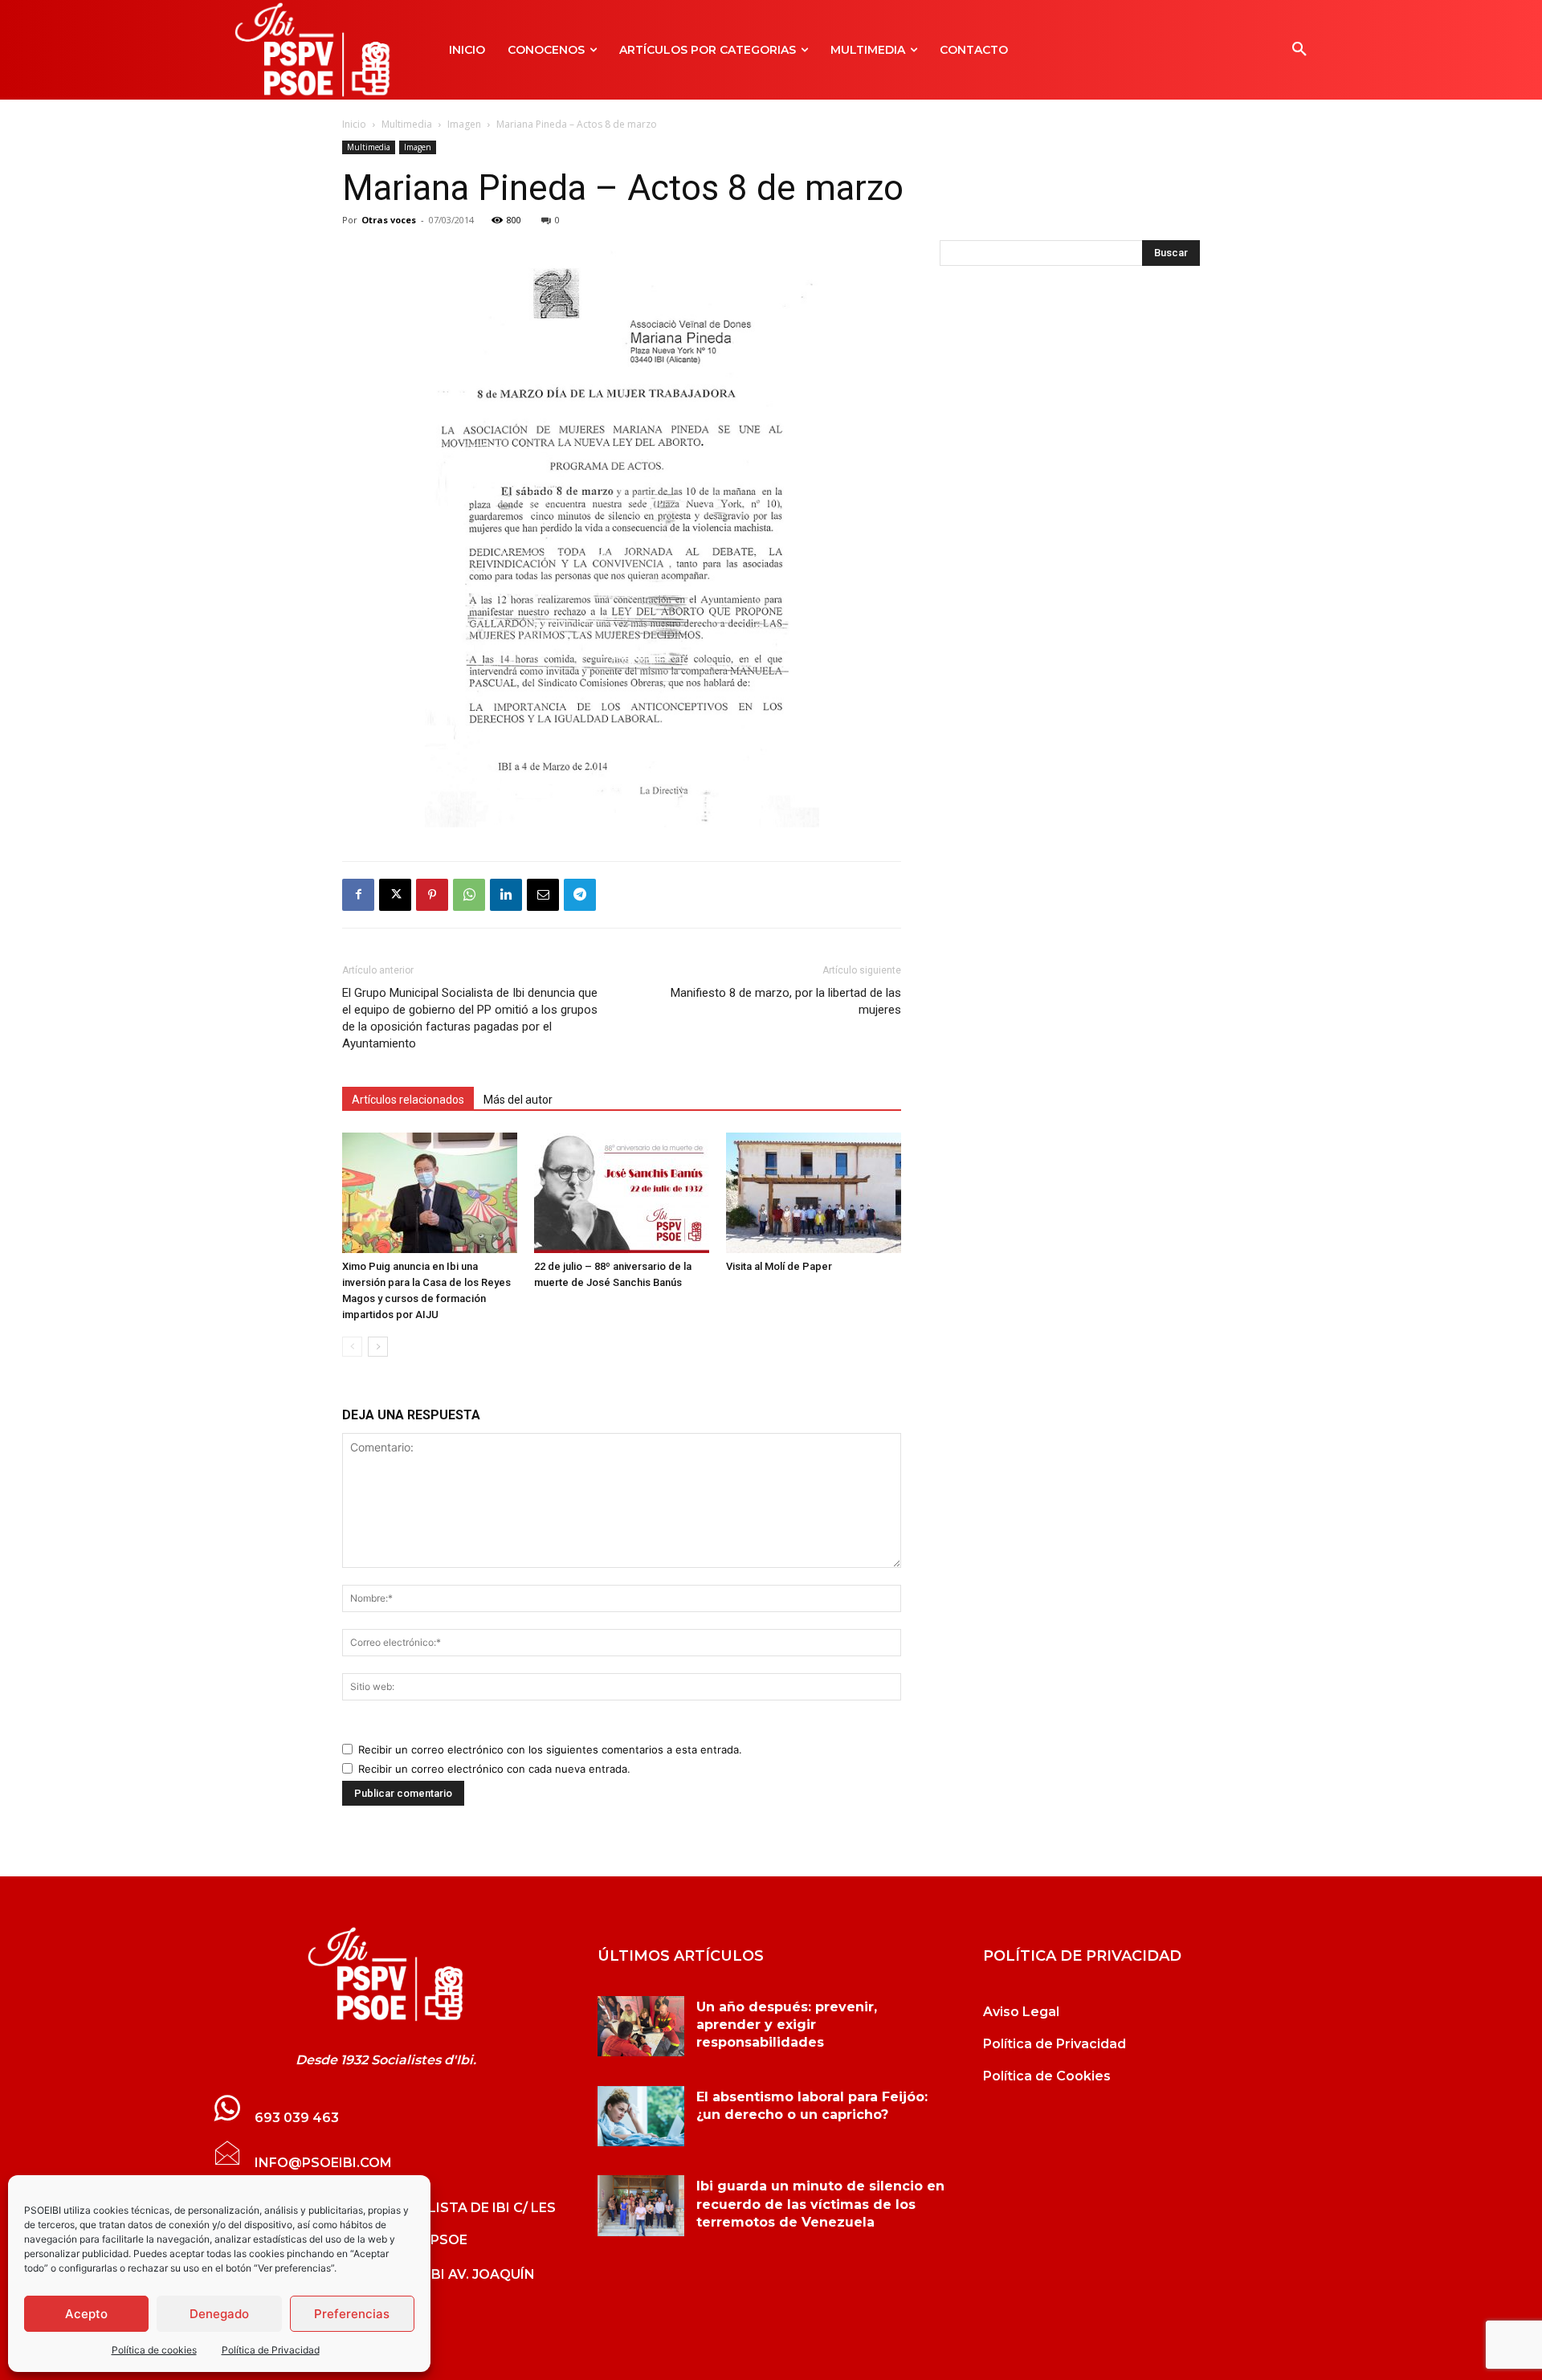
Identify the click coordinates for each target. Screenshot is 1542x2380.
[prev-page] (352, 1347)
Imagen (464, 124)
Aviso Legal (1021, 2012)
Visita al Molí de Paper (779, 1266)
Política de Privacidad (271, 2350)
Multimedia (407, 124)
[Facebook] (358, 895)
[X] (395, 895)
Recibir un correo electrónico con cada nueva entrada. (494, 1769)
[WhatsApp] (469, 895)
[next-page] (378, 1347)
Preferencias (352, 2314)
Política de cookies (154, 2350)
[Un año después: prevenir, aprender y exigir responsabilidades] (641, 2027)
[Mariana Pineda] (622, 536)
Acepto (86, 2314)
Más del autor (518, 1100)
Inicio (354, 124)
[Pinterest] (432, 895)
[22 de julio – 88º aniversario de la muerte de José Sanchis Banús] (622, 1193)
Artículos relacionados (408, 1100)
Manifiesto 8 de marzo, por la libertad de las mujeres (786, 1001)
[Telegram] (580, 895)
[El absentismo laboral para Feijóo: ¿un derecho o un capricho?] (641, 2117)
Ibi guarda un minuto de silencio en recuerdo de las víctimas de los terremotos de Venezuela (820, 2204)
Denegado (219, 2314)
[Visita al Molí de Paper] (814, 1193)
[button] (1299, 50)
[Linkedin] (506, 895)
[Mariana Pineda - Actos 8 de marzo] (385, 1974)
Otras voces (389, 220)
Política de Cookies (1047, 2076)
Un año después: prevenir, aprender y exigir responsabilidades (787, 2025)
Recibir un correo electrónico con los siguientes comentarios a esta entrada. (550, 1749)
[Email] (543, 895)
